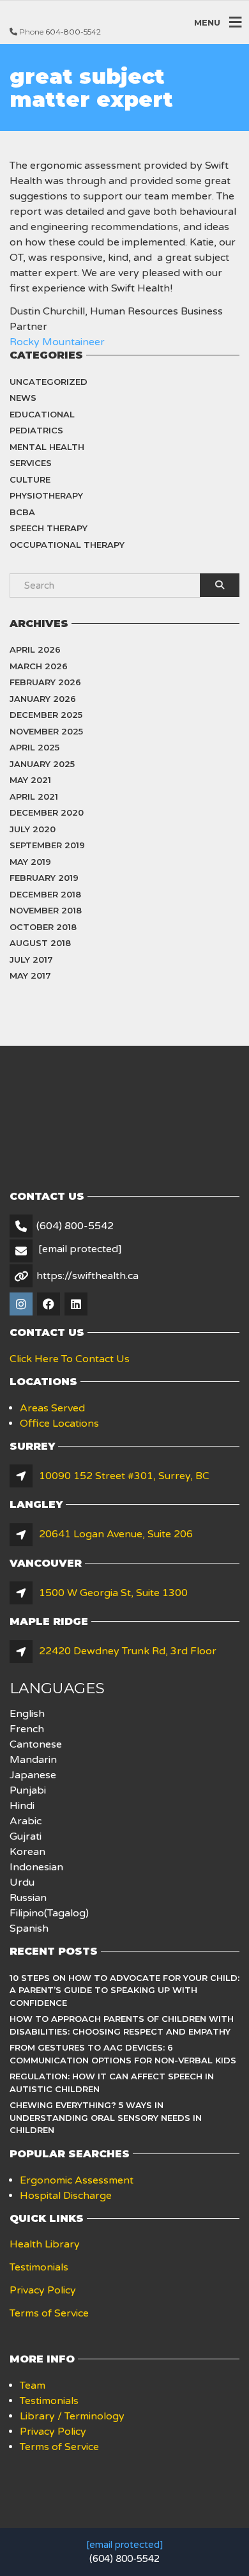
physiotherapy (46, 495)
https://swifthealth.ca (87, 1276)
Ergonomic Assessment (77, 2180)
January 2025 (42, 764)
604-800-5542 (73, 32)
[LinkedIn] (77, 1305)
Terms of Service (49, 2313)
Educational (42, 414)
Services (31, 463)
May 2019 (30, 862)
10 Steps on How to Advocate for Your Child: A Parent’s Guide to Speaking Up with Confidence (124, 1990)
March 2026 (39, 666)
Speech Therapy (49, 528)
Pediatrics (36, 430)
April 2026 (35, 649)
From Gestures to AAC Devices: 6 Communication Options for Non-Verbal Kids (123, 2054)
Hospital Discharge (66, 2196)
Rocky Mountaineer (57, 342)
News (23, 398)
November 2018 (46, 910)
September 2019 (47, 845)
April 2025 (34, 747)
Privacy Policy (43, 2290)
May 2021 (30, 780)
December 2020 (47, 812)
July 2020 (33, 829)
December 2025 (46, 715)
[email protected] (124, 2545)
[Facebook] (49, 1305)
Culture (30, 479)
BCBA (22, 512)
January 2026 (43, 699)
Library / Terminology (72, 2416)
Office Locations (59, 1424)
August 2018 (40, 943)
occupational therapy (67, 545)
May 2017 (30, 975)
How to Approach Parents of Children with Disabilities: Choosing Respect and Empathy (122, 2025)
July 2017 (31, 959)
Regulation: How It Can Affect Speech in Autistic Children (112, 2083)
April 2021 (34, 796)
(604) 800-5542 (75, 1226)
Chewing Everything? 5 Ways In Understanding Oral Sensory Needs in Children (106, 2117)
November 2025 (46, 731)
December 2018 (45, 894)
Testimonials (39, 2267)
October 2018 (43, 927)
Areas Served (52, 1408)
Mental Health (47, 447)
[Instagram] (22, 1305)
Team (33, 2386)
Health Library (45, 2244)
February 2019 (44, 878)
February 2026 (45, 682)
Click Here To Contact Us (70, 1359)
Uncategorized (49, 382)
